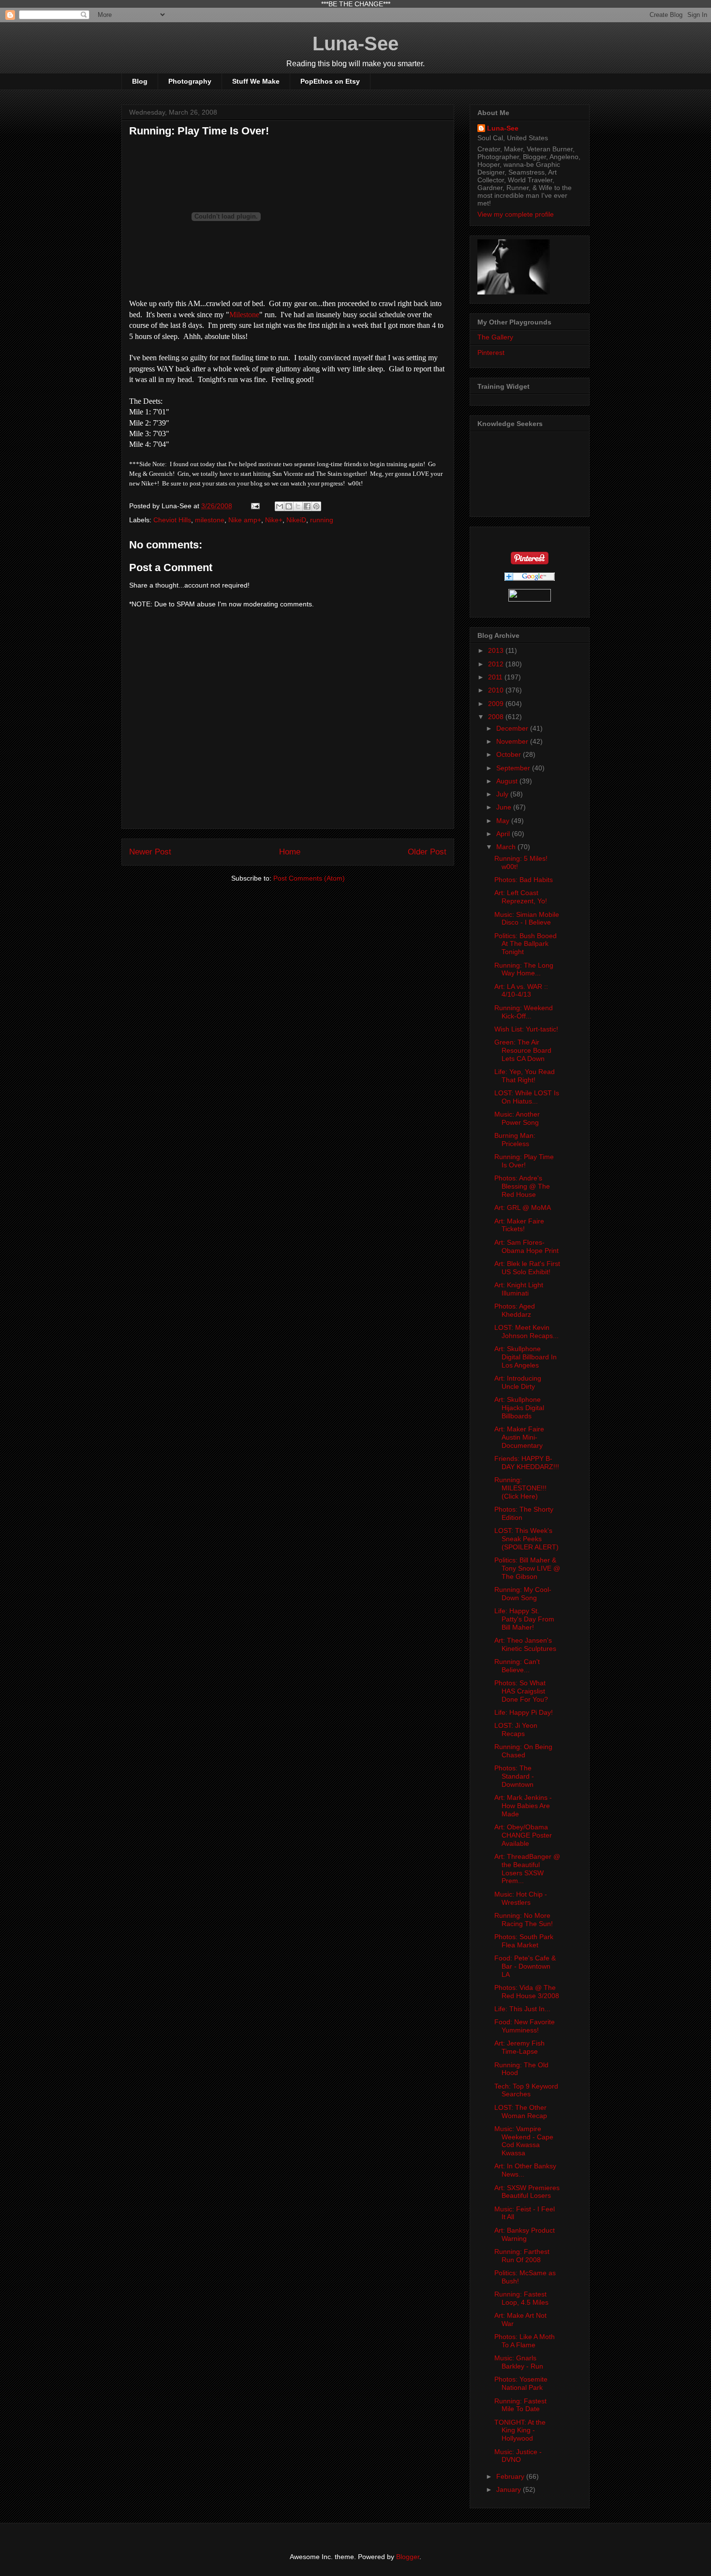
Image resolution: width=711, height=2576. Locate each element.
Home (290, 852)
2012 (497, 664)
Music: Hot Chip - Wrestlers (521, 1898)
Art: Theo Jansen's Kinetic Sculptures (525, 1644)
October (510, 754)
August (508, 781)
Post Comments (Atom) (309, 878)
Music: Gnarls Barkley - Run (519, 2362)
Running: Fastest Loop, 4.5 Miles (521, 2298)
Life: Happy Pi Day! (524, 1712)
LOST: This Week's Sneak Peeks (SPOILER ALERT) (526, 1539)
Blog (140, 81)
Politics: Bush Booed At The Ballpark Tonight (526, 944)
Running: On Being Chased (523, 1751)
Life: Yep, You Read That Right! (525, 1076)
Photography (190, 81)
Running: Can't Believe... (517, 1666)
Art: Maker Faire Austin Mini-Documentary (519, 1437)
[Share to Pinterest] (316, 506)
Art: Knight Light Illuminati (519, 1289)
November (513, 741)
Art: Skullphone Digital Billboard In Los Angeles (526, 1357)
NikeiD (296, 520)
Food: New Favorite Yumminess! (525, 2026)
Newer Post (150, 852)
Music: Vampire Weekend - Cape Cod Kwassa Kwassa (524, 2141)
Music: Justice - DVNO (518, 2456)
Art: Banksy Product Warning (525, 2234)
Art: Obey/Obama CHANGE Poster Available (523, 1835)
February (511, 2476)
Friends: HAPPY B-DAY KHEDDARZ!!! (527, 1463)
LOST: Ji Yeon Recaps (516, 1730)
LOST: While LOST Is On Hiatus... (527, 1097)
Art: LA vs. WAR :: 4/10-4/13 (521, 991)
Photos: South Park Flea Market (524, 1941)
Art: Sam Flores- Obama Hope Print (526, 1246)
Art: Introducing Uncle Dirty (518, 1382)
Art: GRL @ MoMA (523, 1207)
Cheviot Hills (172, 520)
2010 (497, 690)
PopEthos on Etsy (330, 81)
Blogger (408, 2557)
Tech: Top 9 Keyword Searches (526, 2090)
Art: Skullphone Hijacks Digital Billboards (519, 1408)
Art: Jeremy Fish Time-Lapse (519, 2047)
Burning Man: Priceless (515, 1140)
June (505, 807)
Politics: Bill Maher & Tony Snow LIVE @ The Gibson (527, 1568)
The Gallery (495, 337)
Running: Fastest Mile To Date (520, 2405)
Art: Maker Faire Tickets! (519, 1225)
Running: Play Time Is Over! (199, 131)
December (513, 728)
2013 (497, 650)
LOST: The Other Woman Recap (521, 2112)
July (503, 794)
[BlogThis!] (289, 506)
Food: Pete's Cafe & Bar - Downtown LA (525, 1966)
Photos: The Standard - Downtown (514, 1776)
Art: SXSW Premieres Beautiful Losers (527, 2192)
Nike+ (274, 520)
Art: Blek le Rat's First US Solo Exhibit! (527, 1268)
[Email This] (280, 506)
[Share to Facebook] (307, 506)
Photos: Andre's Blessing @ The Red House (522, 1186)
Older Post (427, 852)
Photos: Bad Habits (524, 880)
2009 (497, 704)
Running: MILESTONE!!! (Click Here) (520, 1488)
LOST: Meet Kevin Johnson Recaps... (526, 1332)
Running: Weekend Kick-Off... (524, 1012)
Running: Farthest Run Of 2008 (522, 2256)
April (504, 834)
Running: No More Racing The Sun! (524, 1920)
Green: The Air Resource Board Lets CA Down (523, 1050)
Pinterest (491, 353)
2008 (497, 717)
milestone (210, 520)
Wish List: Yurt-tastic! (526, 1029)
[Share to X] (298, 506)
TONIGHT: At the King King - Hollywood (520, 2430)
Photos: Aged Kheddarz (515, 1310)
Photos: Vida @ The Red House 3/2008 (527, 1992)
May (504, 821)
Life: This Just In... (522, 2009)
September (514, 768)
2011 (496, 677)
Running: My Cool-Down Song (523, 1594)
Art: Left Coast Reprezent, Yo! (521, 897)
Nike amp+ (245, 520)
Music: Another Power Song (517, 1118)
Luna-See (355, 44)
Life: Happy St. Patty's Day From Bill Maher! (524, 1619)
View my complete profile (516, 214)
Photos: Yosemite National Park (521, 2383)
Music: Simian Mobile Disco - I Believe (527, 919)
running (322, 520)
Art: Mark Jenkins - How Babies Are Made (523, 1806)
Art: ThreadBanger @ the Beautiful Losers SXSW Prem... (527, 1869)
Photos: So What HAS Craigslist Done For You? (521, 1691)
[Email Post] (255, 506)
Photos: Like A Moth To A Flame (525, 2341)
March (507, 847)
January (510, 2489)
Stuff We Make (256, 81)
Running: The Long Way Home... (524, 969)
